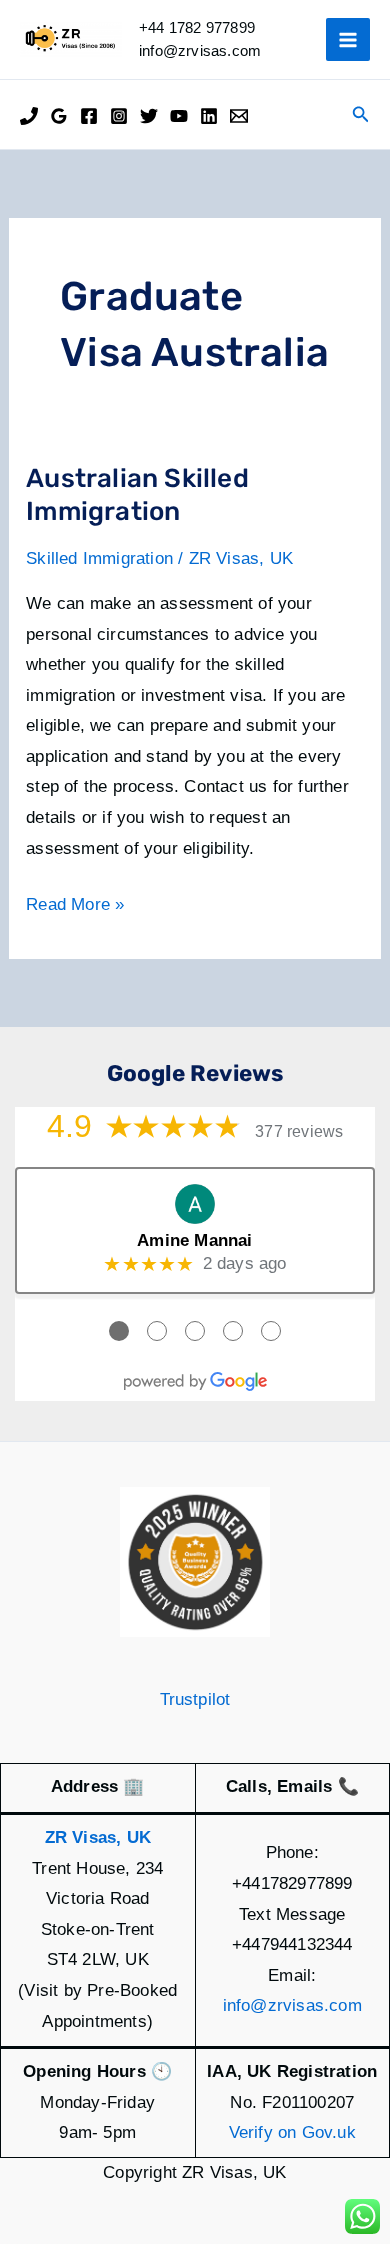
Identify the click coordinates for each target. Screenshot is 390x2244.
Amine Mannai (194, 1240)
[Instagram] (119, 116)
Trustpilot (195, 1699)
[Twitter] (149, 116)
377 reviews (299, 1131)
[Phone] (29, 116)
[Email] (239, 116)
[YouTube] (179, 116)
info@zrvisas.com (292, 2005)
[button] (361, 115)
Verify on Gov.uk (292, 2132)
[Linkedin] (209, 116)
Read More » (75, 907)
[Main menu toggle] (348, 40)
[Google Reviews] (59, 116)
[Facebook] (89, 116)
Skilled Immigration (99, 558)
